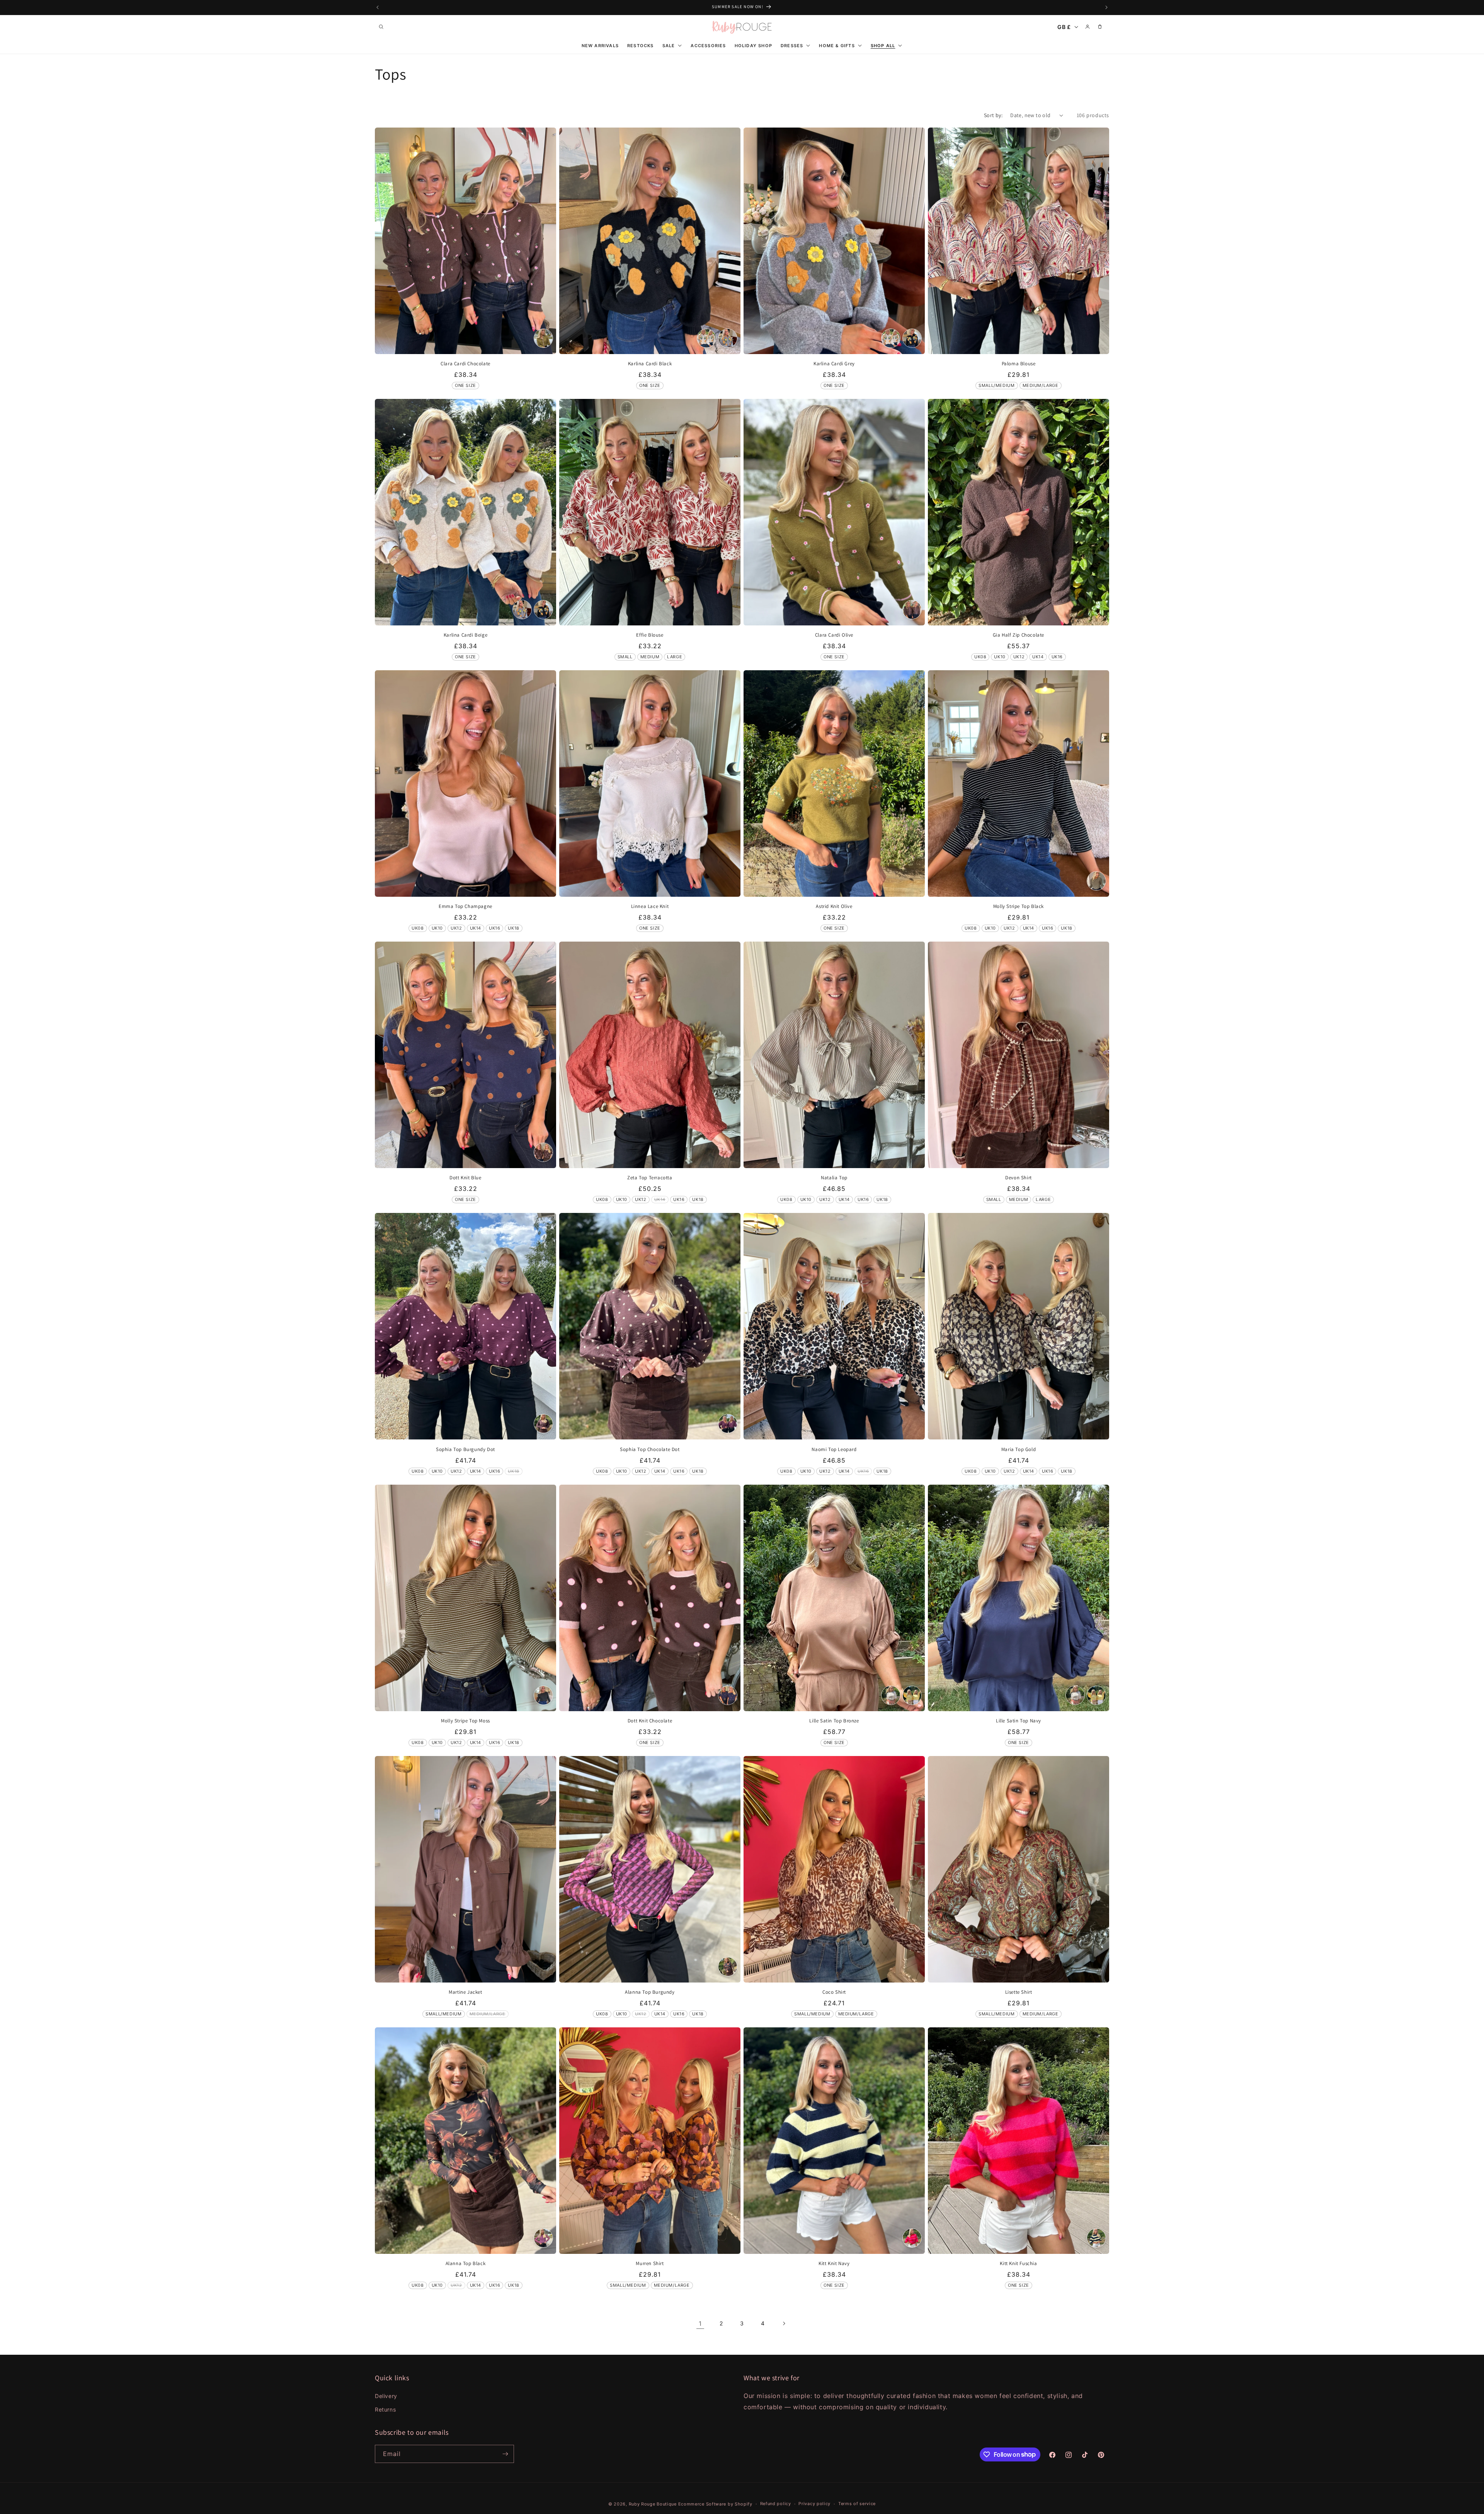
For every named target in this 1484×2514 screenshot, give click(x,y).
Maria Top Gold (1019, 1449)
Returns (385, 2409)
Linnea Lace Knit (650, 906)
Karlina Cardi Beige (465, 635)
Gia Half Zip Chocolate (1019, 635)
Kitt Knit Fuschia (1018, 2264)
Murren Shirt (650, 2264)
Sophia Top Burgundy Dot (465, 1449)
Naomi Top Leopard (834, 1449)
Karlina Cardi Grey (834, 364)
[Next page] (784, 2323)
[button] (381, 27)
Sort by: (993, 115)
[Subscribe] (505, 2454)
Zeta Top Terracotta (650, 1178)
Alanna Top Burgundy (650, 1992)
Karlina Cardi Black (650, 364)
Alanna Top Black (466, 2264)
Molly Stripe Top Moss (465, 1721)
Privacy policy (814, 2504)
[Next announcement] (1106, 7)
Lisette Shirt (1019, 1992)
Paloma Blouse (1019, 364)
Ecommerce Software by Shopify (715, 2504)
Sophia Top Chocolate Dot (650, 1449)
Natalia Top (834, 1178)
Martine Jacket (465, 1992)
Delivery (386, 2396)
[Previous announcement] (378, 7)
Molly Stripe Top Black (1019, 906)
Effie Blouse (650, 635)
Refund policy (776, 2504)
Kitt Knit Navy (834, 2264)
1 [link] (700, 2323)
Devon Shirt (1019, 1178)
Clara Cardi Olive (834, 635)
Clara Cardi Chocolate (465, 364)
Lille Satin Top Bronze (834, 1721)
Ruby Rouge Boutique (654, 2504)
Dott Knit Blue (465, 1178)
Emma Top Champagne (465, 906)
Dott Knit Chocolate (650, 1721)
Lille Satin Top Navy (1019, 1721)
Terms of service (857, 2504)
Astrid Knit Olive (834, 906)
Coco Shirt (834, 1992)
